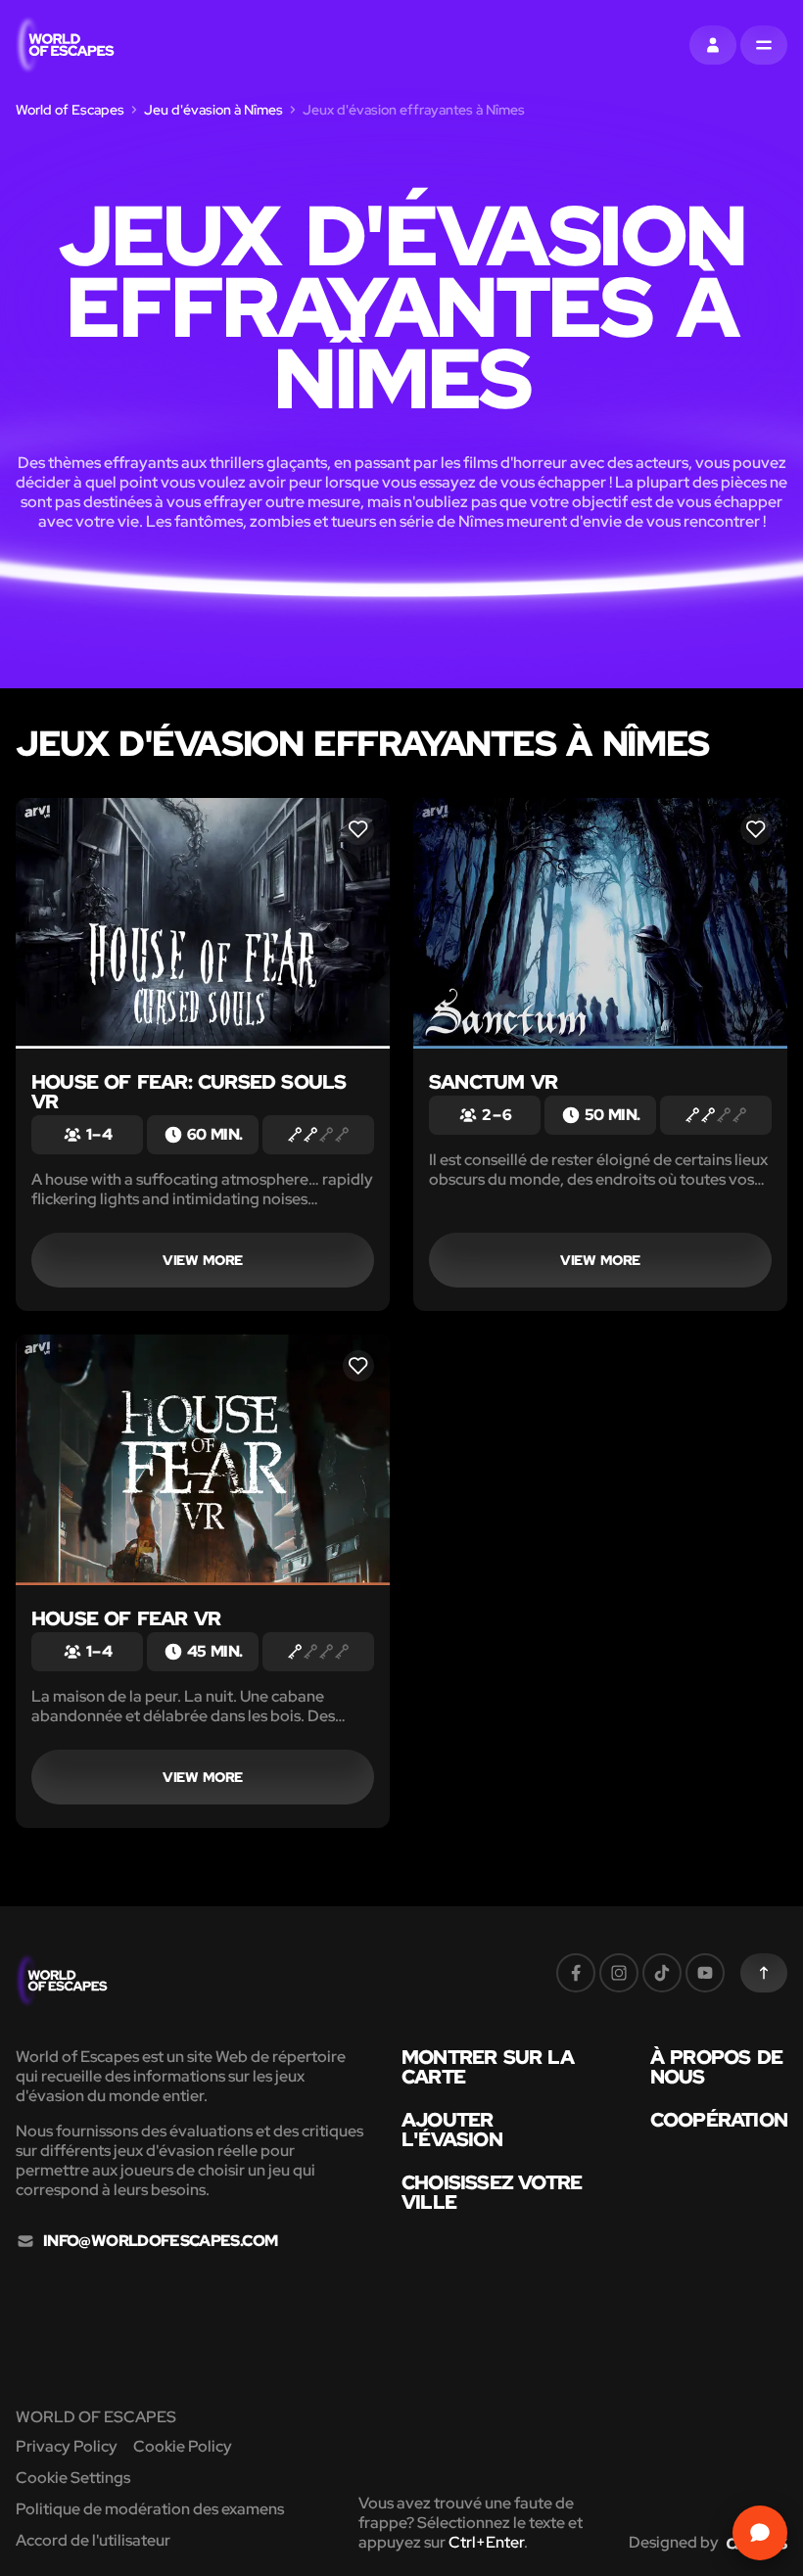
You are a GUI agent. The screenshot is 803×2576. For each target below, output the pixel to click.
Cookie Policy (183, 2446)
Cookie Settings (73, 2478)
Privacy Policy (67, 2446)
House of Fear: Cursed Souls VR (189, 1092)
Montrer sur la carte (488, 2067)
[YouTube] (705, 1973)
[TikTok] (662, 1973)
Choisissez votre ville (492, 2192)
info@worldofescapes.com (160, 2241)
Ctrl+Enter (486, 2542)
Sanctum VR (493, 1082)
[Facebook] (576, 1973)
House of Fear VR (126, 1618)
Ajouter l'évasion (452, 2130)
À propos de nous (716, 2067)
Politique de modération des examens (150, 2509)
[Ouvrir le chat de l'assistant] (760, 2533)
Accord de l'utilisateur (93, 2540)
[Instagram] (619, 1973)
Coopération (719, 2120)
